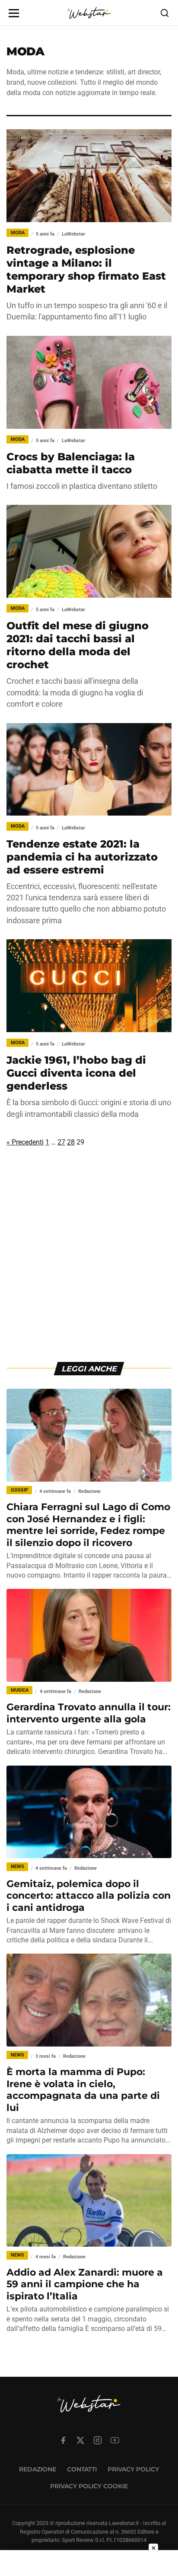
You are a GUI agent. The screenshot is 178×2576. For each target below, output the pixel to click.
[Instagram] (98, 2440)
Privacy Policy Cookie (89, 2486)
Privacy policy (133, 2469)
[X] (80, 2440)
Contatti (82, 2469)
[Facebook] (63, 2440)
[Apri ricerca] (165, 13)
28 (71, 1142)
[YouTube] (115, 2440)
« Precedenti (25, 1142)
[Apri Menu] (14, 13)
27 (61, 1142)
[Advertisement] (89, 1262)
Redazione (38, 2469)
